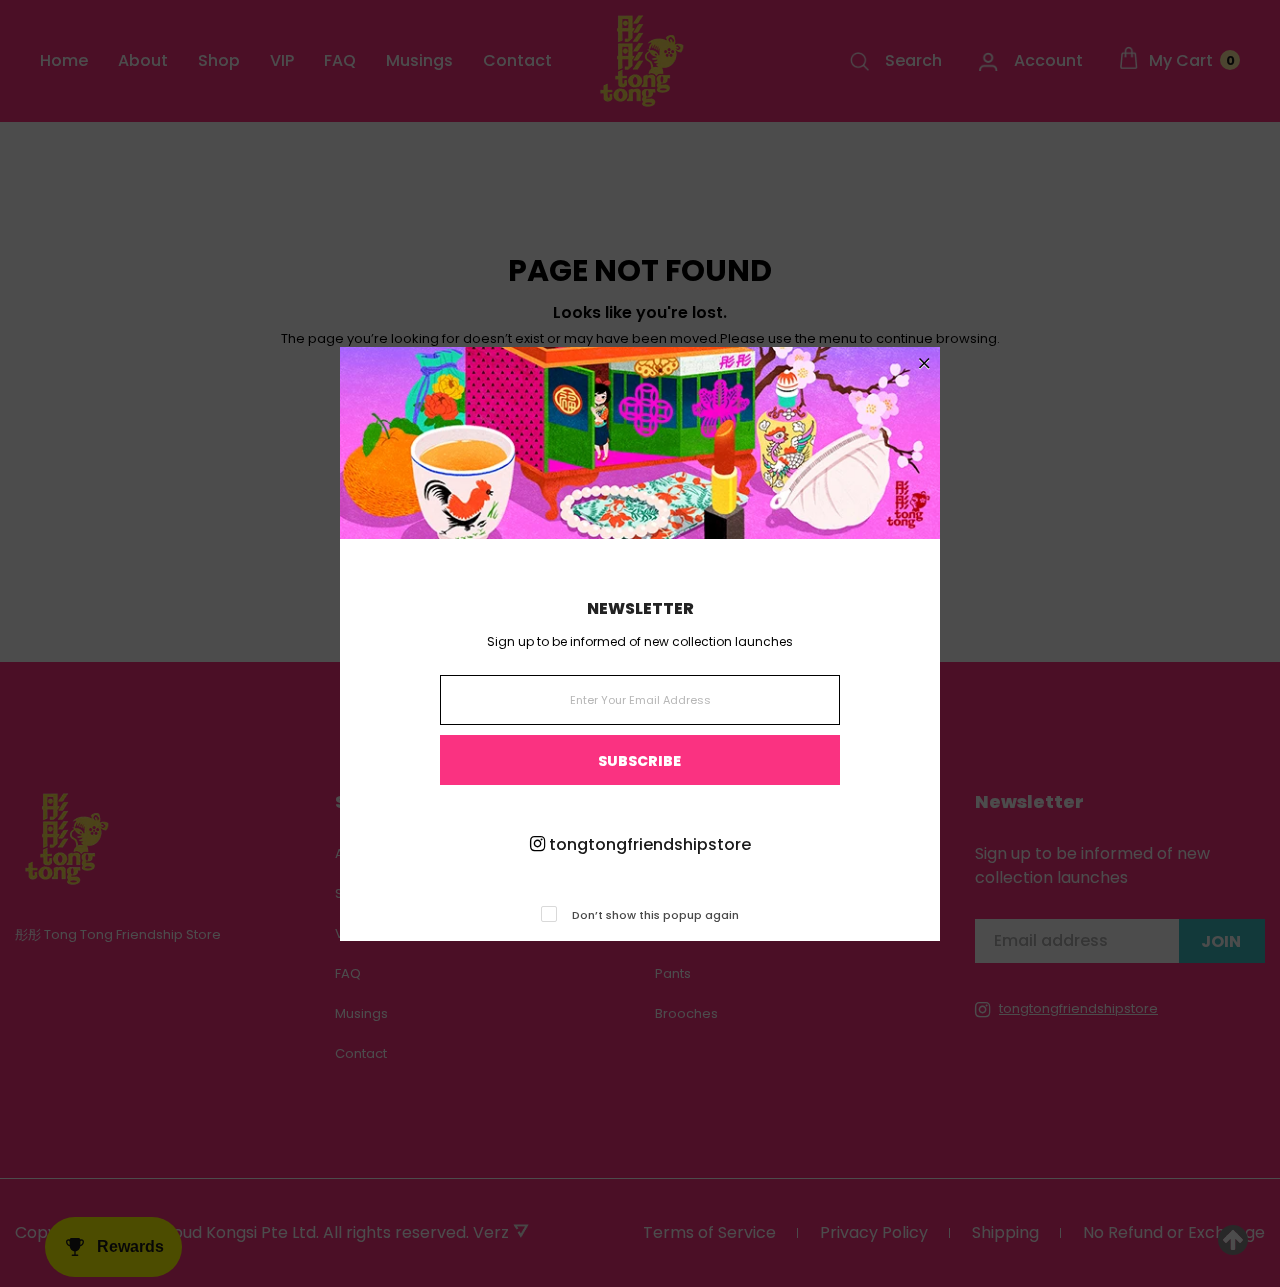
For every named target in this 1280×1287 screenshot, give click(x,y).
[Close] (924, 364)
